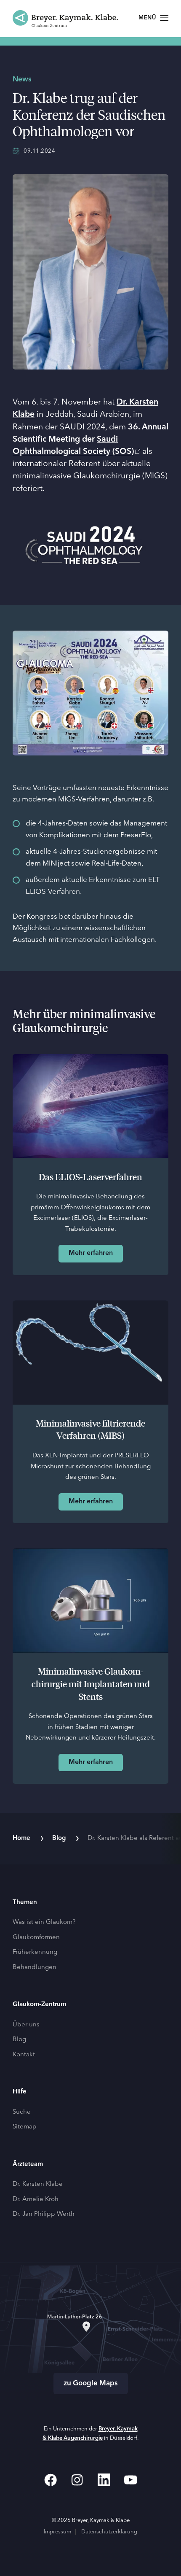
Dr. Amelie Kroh (36, 2200)
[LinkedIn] (104, 2480)
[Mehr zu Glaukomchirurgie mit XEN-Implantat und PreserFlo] (90, 1353)
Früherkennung (35, 1952)
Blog (59, 1838)
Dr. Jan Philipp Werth (44, 2214)
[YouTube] (130, 2480)
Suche (22, 2112)
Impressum (57, 2532)
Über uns (26, 2025)
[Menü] (153, 18)
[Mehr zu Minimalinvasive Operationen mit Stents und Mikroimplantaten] (90, 1601)
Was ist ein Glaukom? (44, 1922)
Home (21, 1838)
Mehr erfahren (91, 1253)
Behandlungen (35, 1968)
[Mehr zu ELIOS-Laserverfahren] (90, 1106)
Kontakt (24, 2055)
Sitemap (25, 2127)
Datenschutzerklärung (109, 2532)
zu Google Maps (91, 2383)
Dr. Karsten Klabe (38, 2184)
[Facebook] (51, 2480)
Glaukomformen (36, 1938)
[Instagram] (77, 2480)
